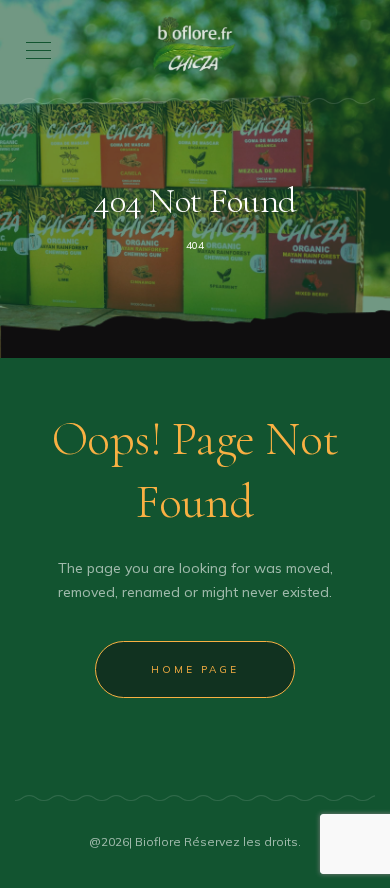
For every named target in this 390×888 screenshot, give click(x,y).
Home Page (195, 669)
